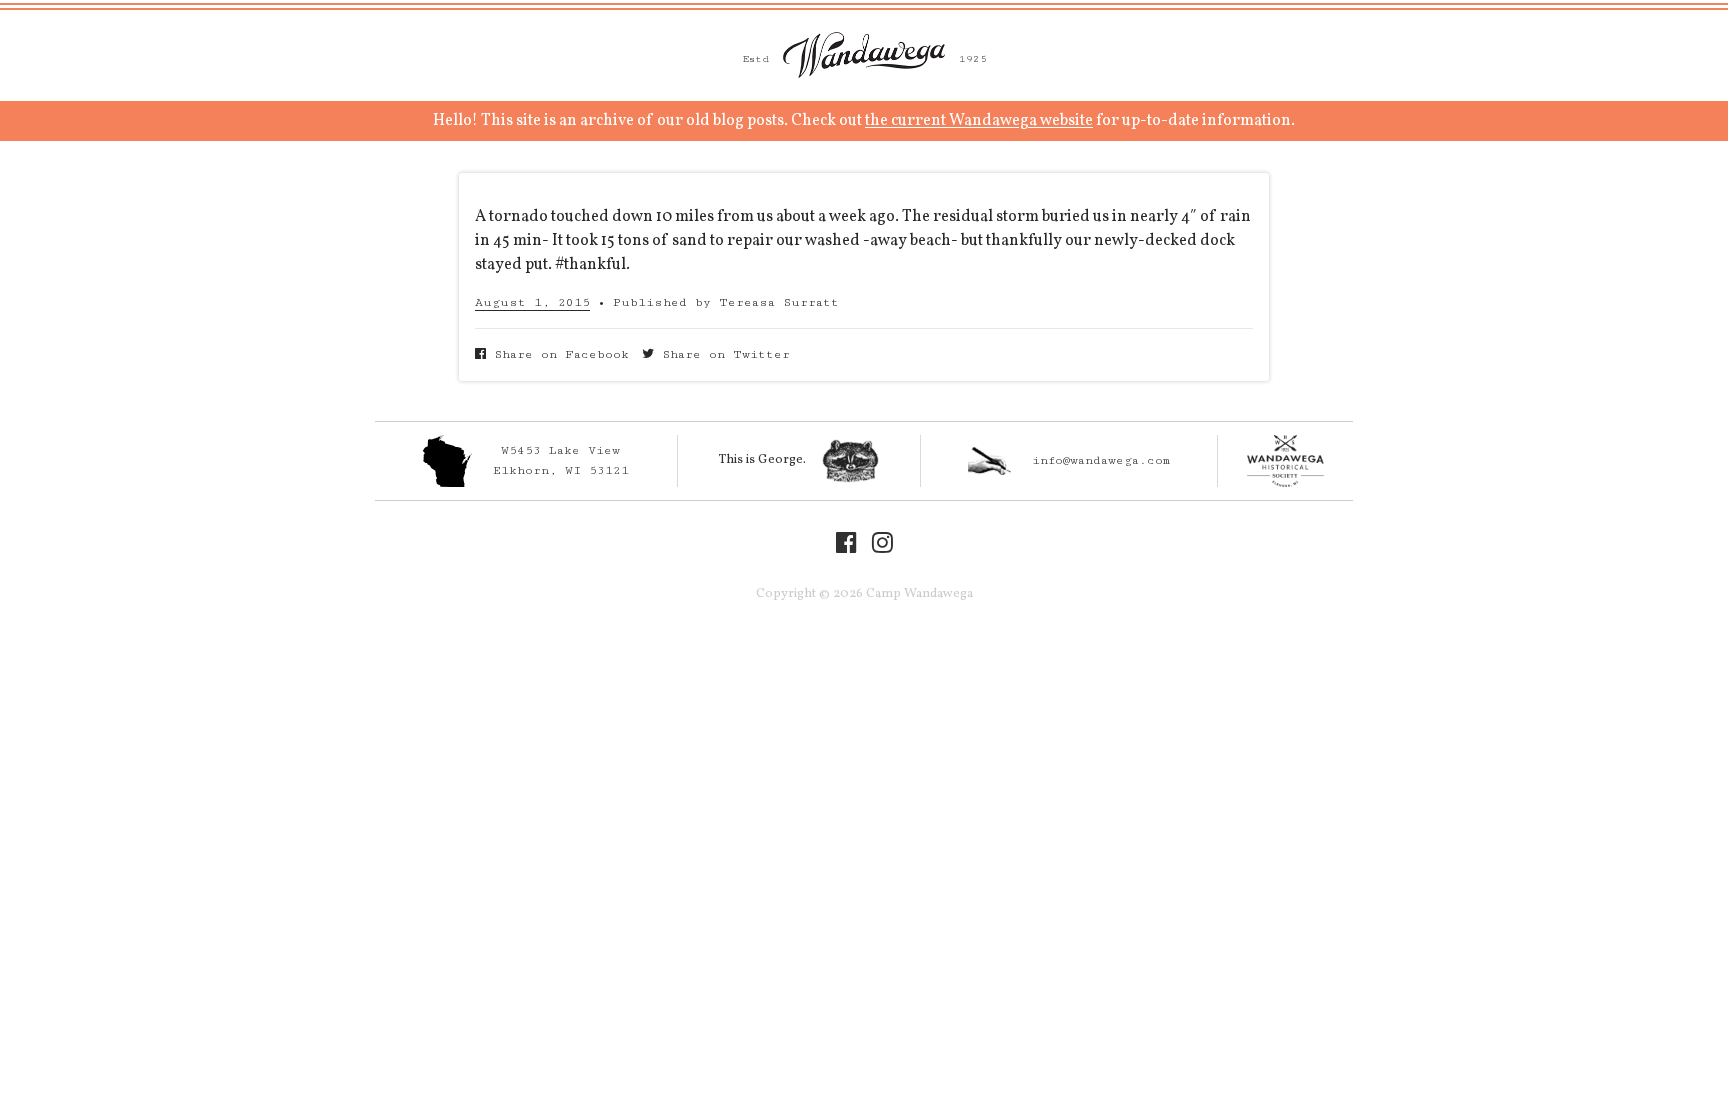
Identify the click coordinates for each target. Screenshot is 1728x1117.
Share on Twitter (722, 354)
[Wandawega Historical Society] (1285, 461)
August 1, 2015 (532, 302)
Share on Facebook (557, 354)
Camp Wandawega (864, 55)
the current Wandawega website (979, 121)
